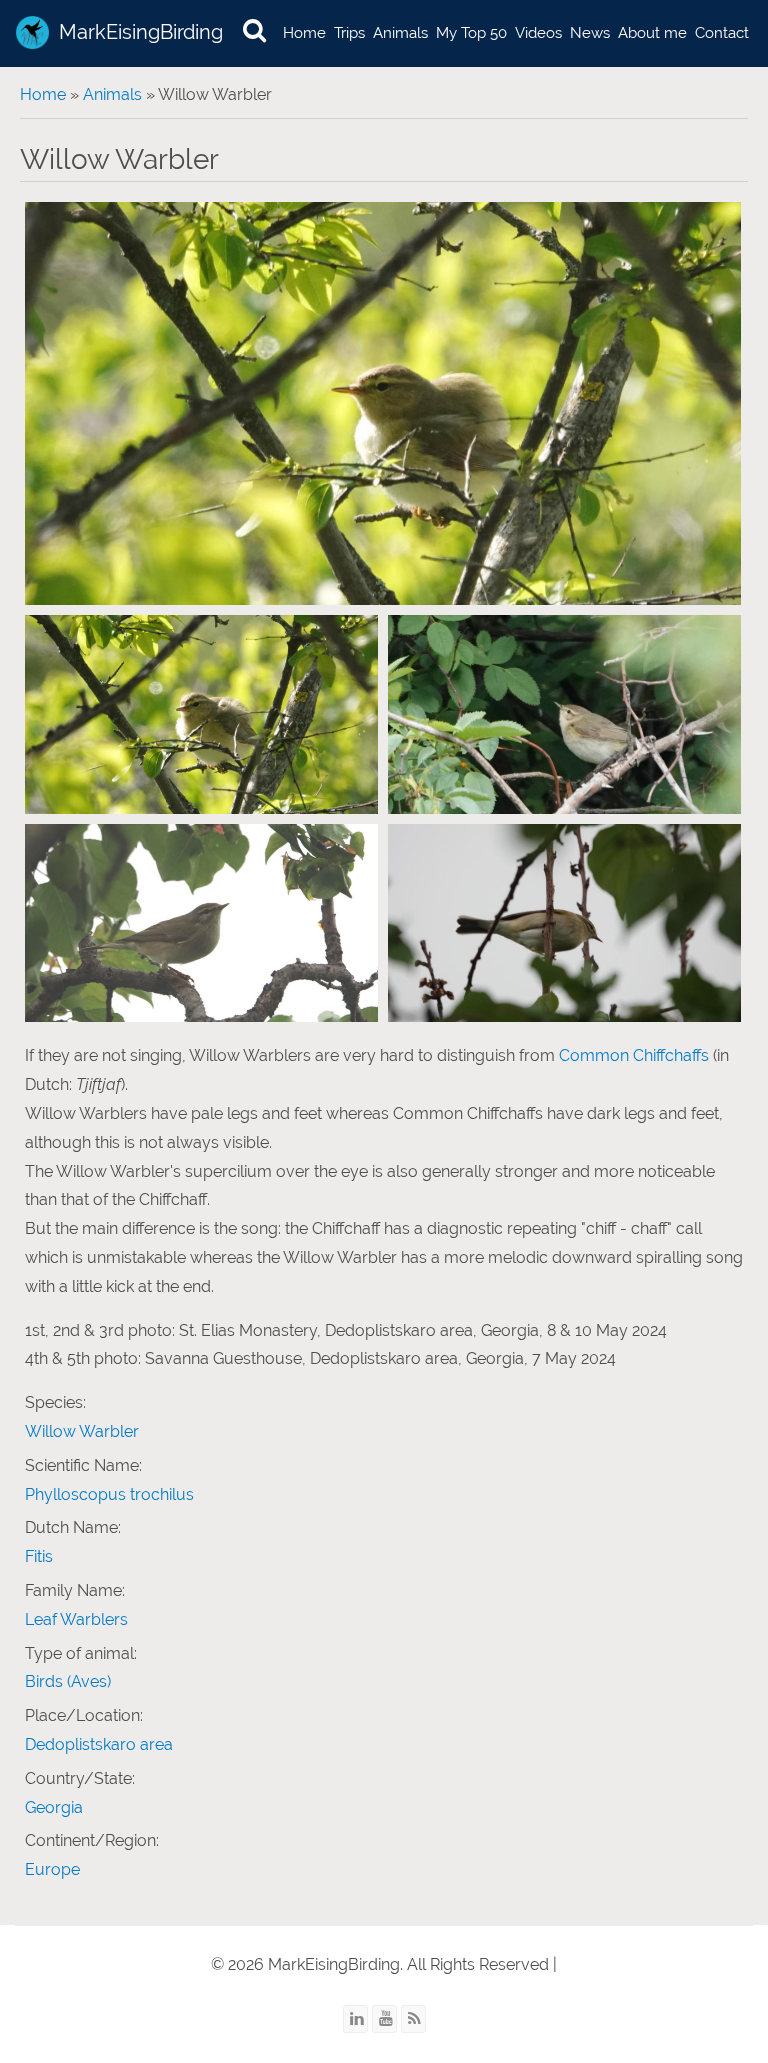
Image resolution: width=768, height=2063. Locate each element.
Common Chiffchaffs (634, 1055)
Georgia (54, 1807)
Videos (538, 33)
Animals (400, 33)
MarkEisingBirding (141, 32)
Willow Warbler (82, 1431)
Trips (349, 33)
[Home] (32, 32)
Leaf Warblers (76, 1619)
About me (652, 33)
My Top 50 (471, 33)
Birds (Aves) (68, 1681)
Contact (722, 33)
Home (304, 33)
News (590, 33)
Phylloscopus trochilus (109, 1494)
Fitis (39, 1556)
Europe (52, 1869)
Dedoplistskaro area (99, 1744)
